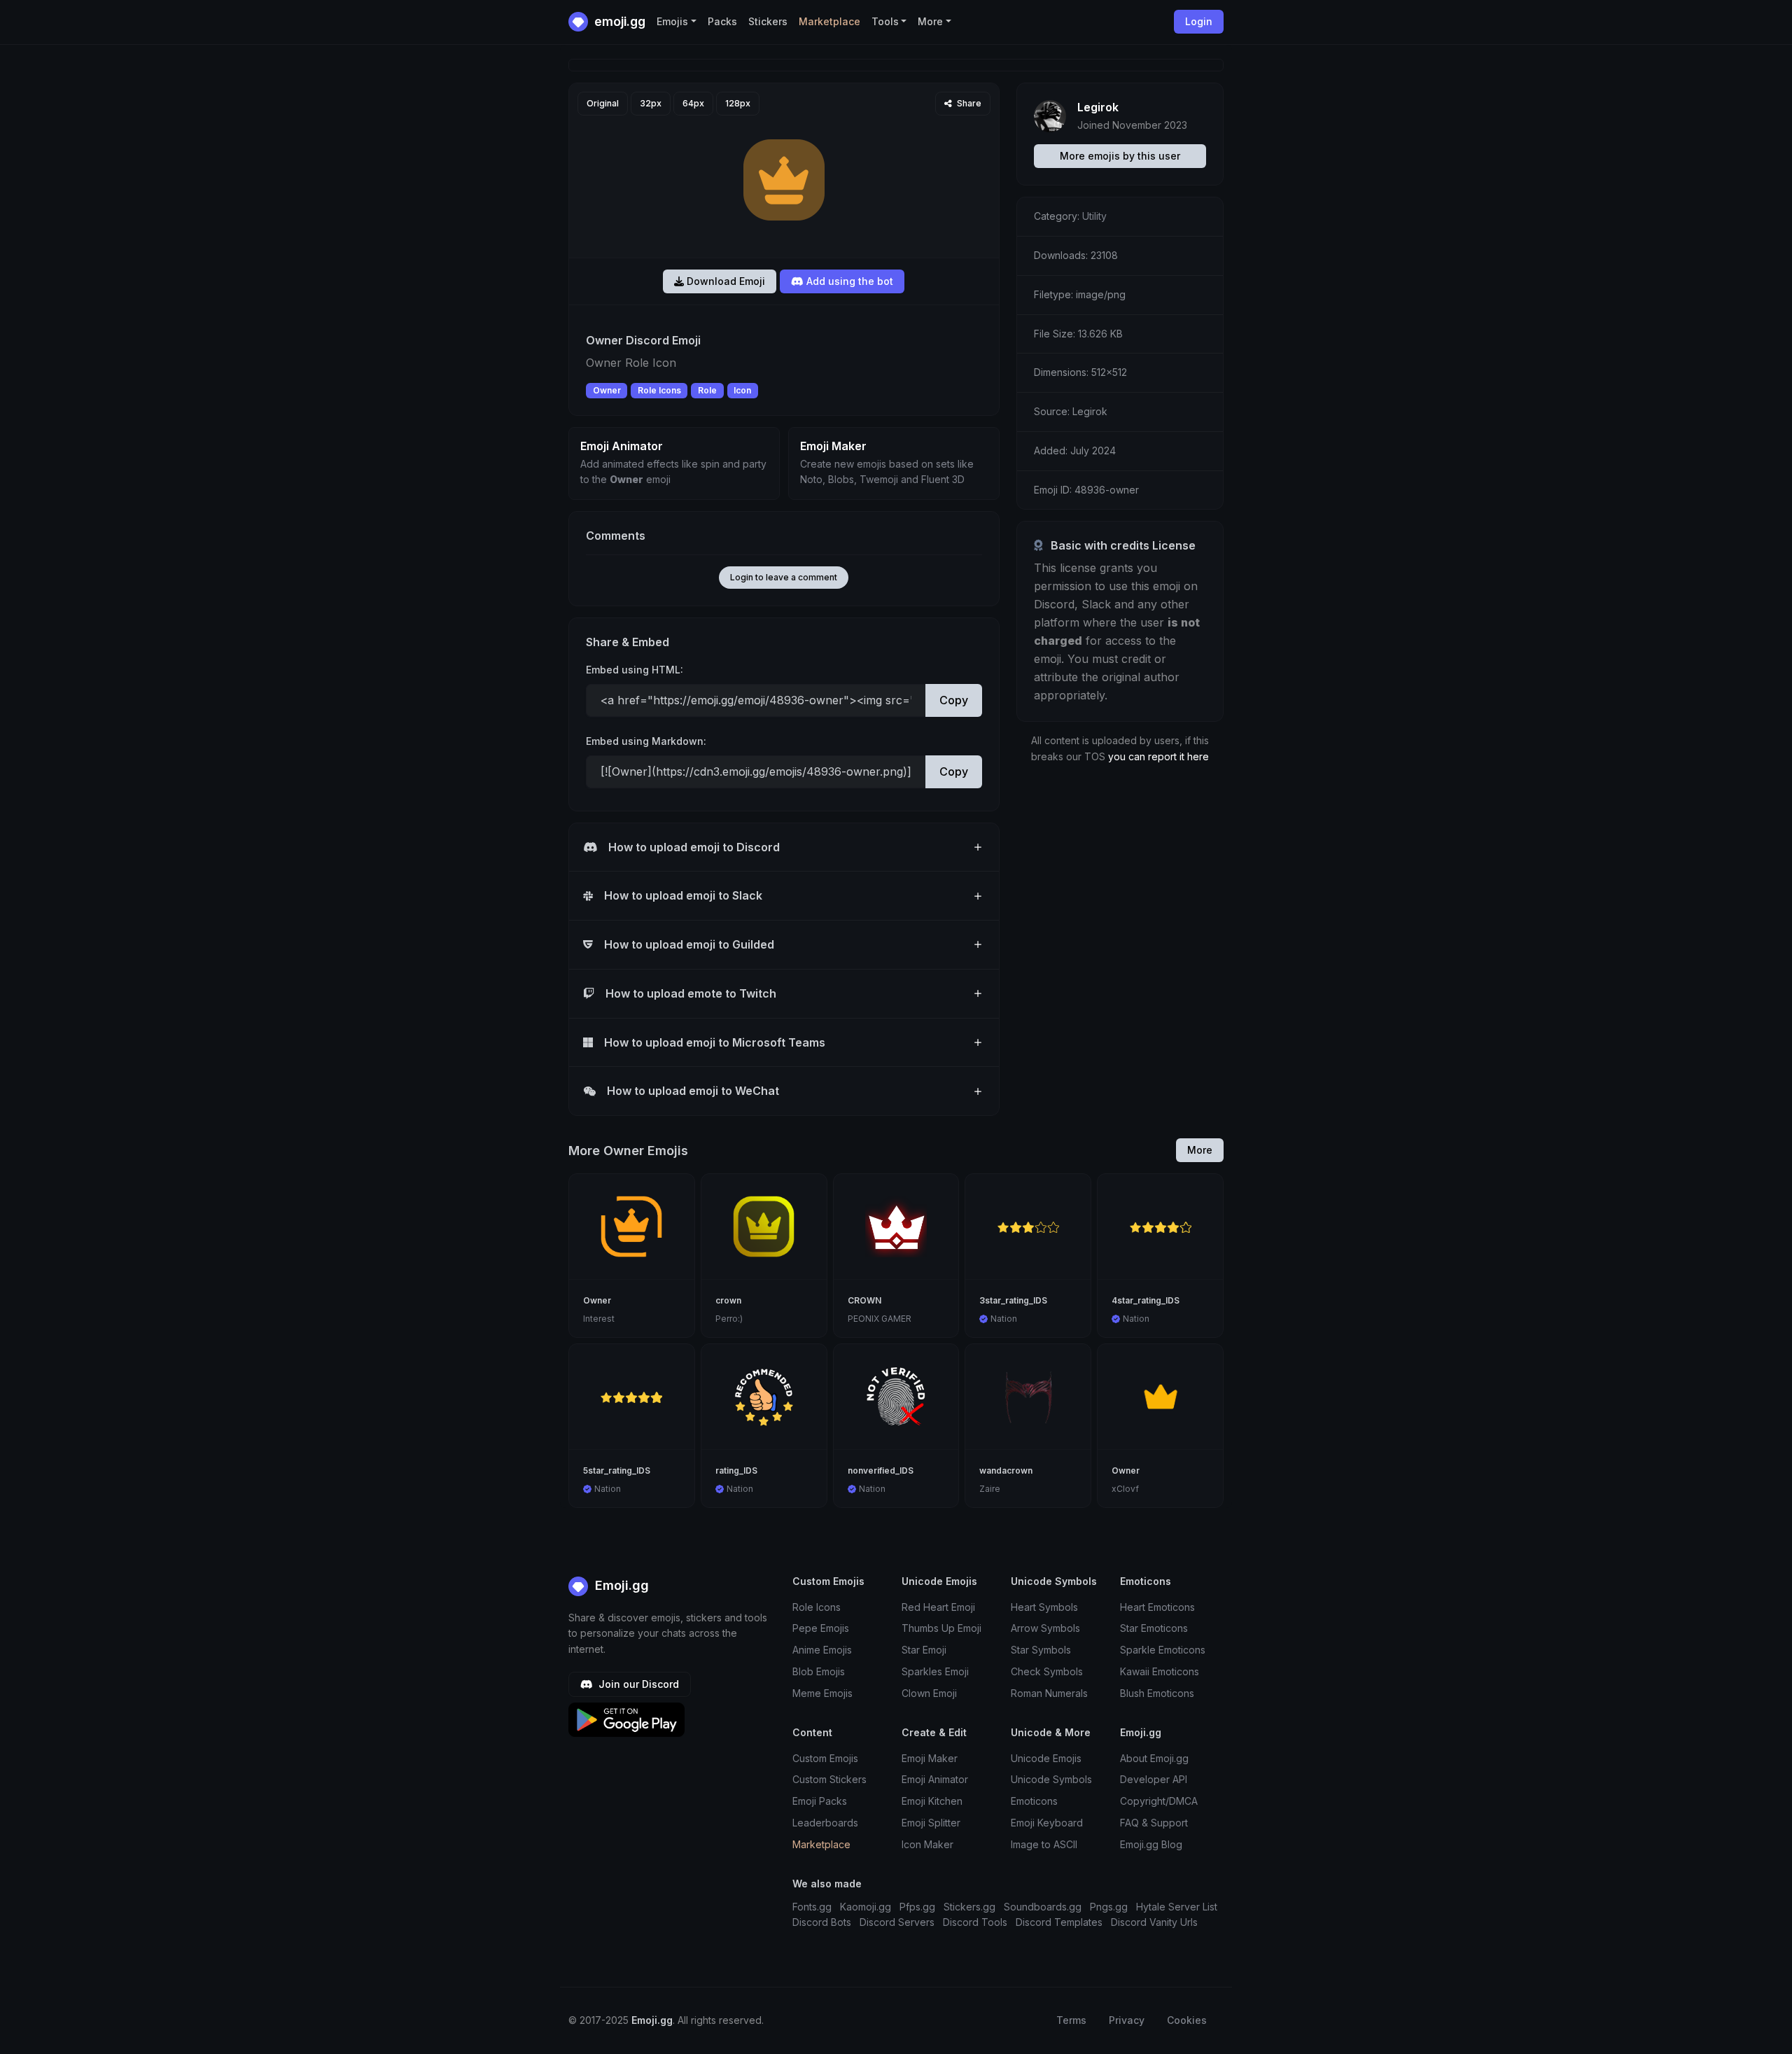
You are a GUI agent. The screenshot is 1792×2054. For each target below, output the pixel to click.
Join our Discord (637, 1684)
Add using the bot (848, 281)
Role (707, 390)
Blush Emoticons (1157, 1693)
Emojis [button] (672, 21)
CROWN (864, 1300)
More (1200, 1150)
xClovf (1125, 1489)
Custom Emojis (825, 1758)
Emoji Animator (935, 1779)
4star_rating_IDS (1146, 1300)
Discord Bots (822, 1922)
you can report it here (1158, 756)
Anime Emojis (822, 1650)
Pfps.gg (917, 1907)
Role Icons (659, 390)
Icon (742, 390)
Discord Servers (897, 1922)
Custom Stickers (829, 1779)
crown (728, 1300)
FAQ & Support (1154, 1823)
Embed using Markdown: (646, 741)
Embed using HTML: (635, 670)
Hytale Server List (1177, 1907)
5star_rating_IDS (617, 1470)
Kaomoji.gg (866, 1907)
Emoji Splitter (931, 1823)
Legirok (1098, 107)
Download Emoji (724, 281)
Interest (599, 1319)
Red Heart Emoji (938, 1607)
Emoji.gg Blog (1151, 1844)
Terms (1071, 2020)
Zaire (990, 1489)
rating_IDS (736, 1470)
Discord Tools (975, 1922)
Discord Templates (1059, 1922)
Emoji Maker (930, 1758)
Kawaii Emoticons (1160, 1671)
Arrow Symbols (1045, 1628)
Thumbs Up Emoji (941, 1628)
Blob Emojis (819, 1671)
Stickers (768, 21)
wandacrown (1006, 1470)
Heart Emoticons (1157, 1607)
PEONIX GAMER (880, 1319)
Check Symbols (1047, 1671)
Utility (1094, 216)
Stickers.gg (969, 1907)
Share (968, 103)
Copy (954, 700)
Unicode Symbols (1051, 1779)
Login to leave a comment (784, 577)
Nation (1004, 1319)
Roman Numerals (1049, 1693)
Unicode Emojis (1046, 1758)
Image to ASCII (1044, 1844)
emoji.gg (618, 21)
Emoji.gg (620, 1585)
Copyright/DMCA (1159, 1801)
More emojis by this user (1120, 156)
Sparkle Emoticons (1163, 1650)
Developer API (1154, 1779)
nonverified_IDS (881, 1470)
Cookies (1187, 2020)
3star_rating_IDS (1013, 1300)
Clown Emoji (929, 1693)
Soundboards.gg (1043, 1907)
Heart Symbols (1044, 1607)
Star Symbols (1041, 1650)
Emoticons (1034, 1801)
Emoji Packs (820, 1801)
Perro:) (729, 1319)
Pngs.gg (1109, 1907)
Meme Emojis (822, 1693)
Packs (722, 21)
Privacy (1127, 2020)
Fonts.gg (812, 1907)
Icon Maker (927, 1844)
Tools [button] (885, 21)
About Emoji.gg (1154, 1758)
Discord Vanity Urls (1154, 1922)
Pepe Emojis (821, 1628)
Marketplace (829, 21)
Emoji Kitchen (932, 1801)
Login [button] (1199, 21)
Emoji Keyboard (1047, 1823)
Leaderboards (825, 1823)
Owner (607, 390)
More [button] (930, 21)
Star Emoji (924, 1650)
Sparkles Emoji (935, 1671)
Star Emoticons (1154, 1628)
